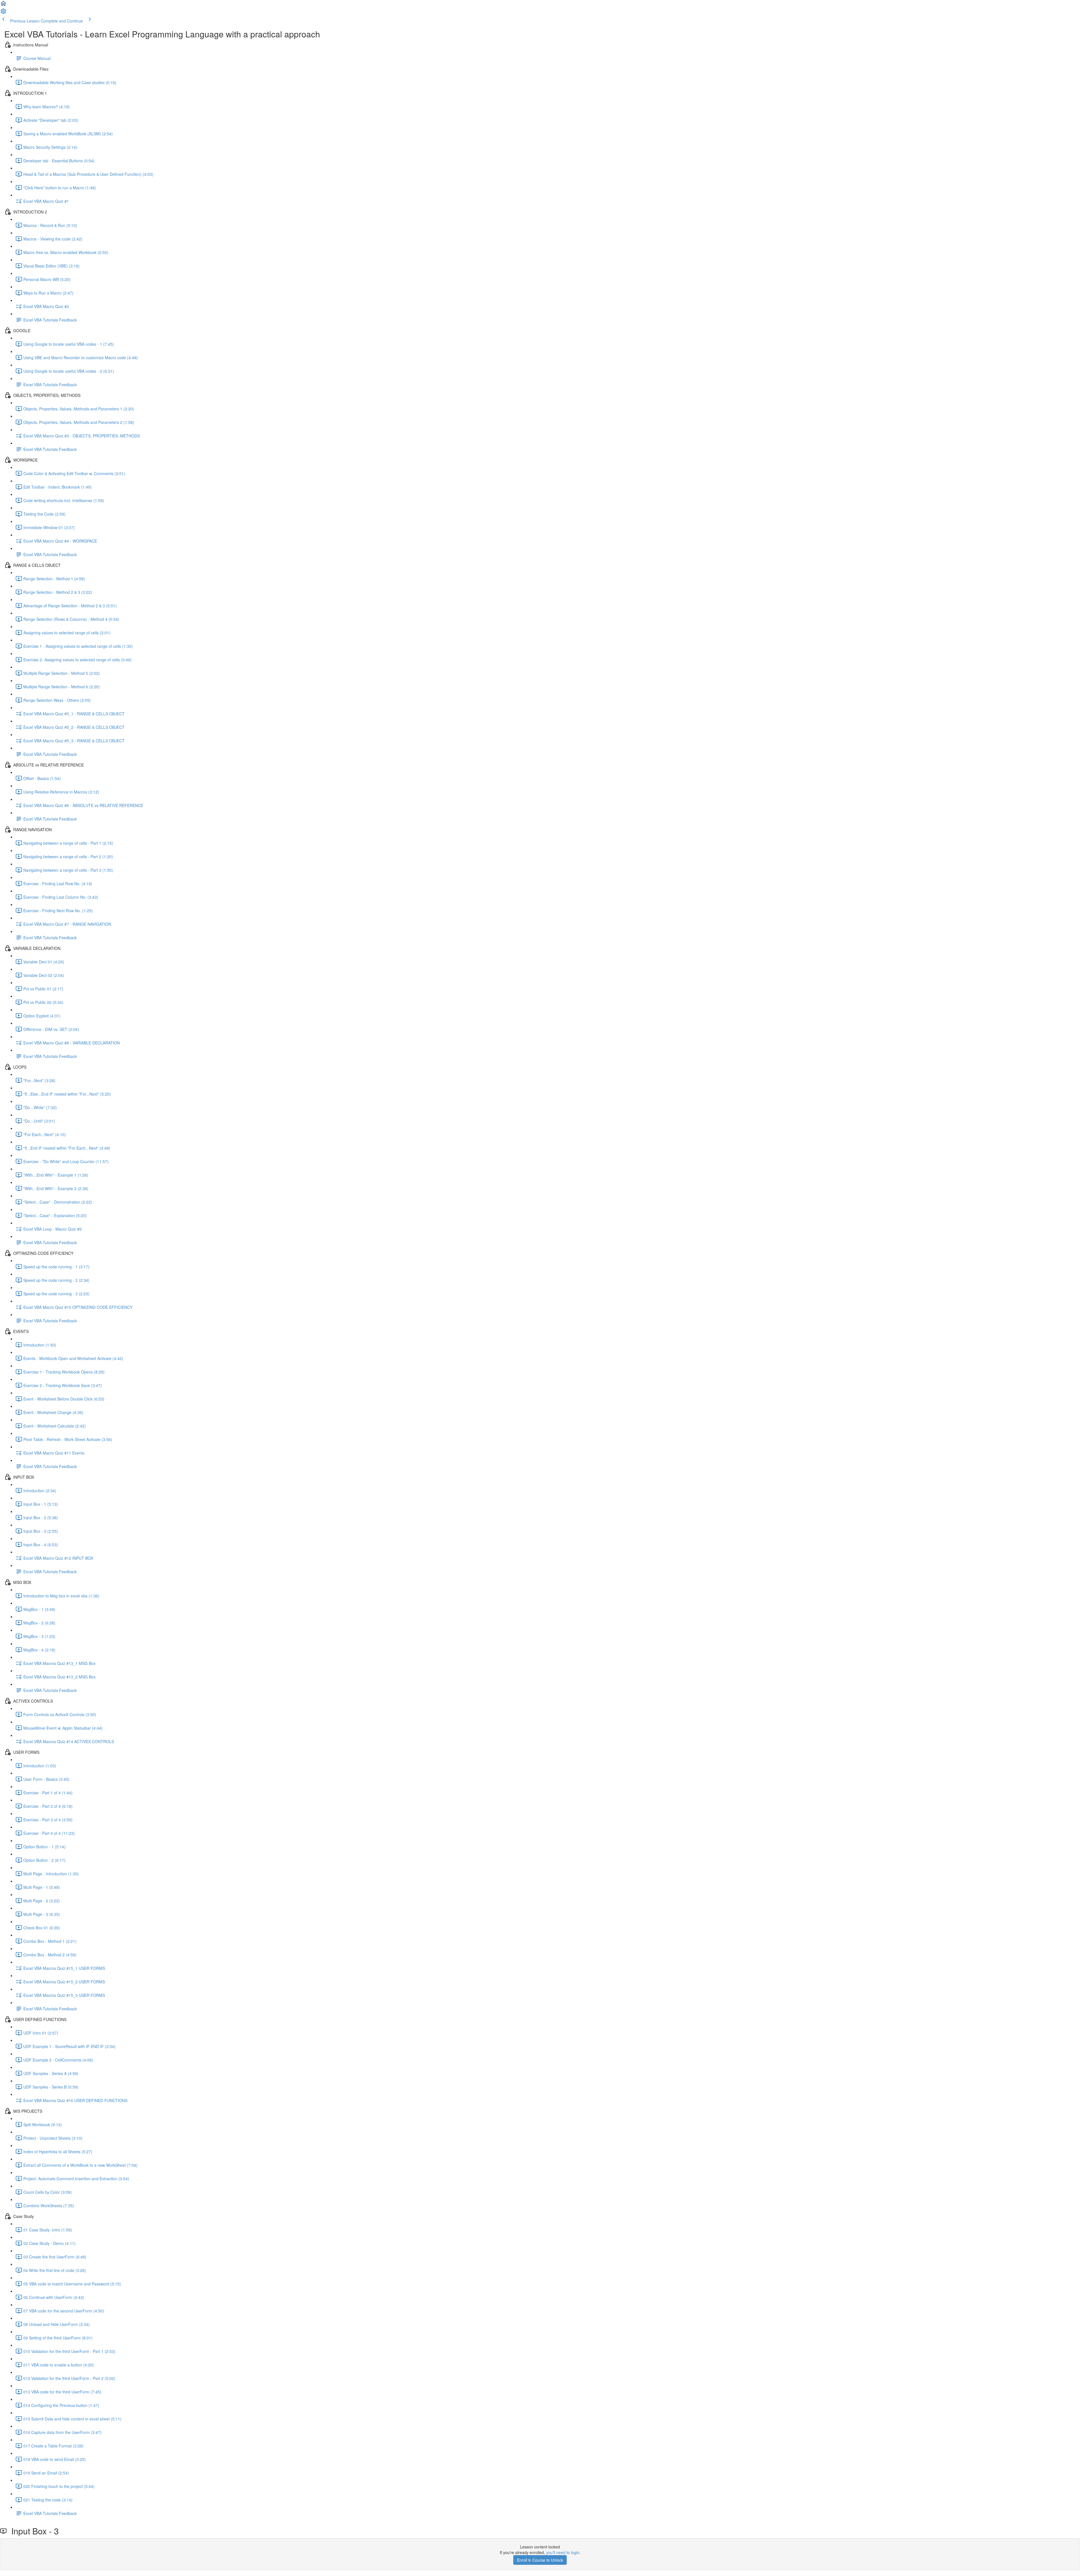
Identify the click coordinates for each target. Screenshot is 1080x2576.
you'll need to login (563, 2552)
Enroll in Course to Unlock (540, 2560)
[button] (3, 5)
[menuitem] (3, 13)
